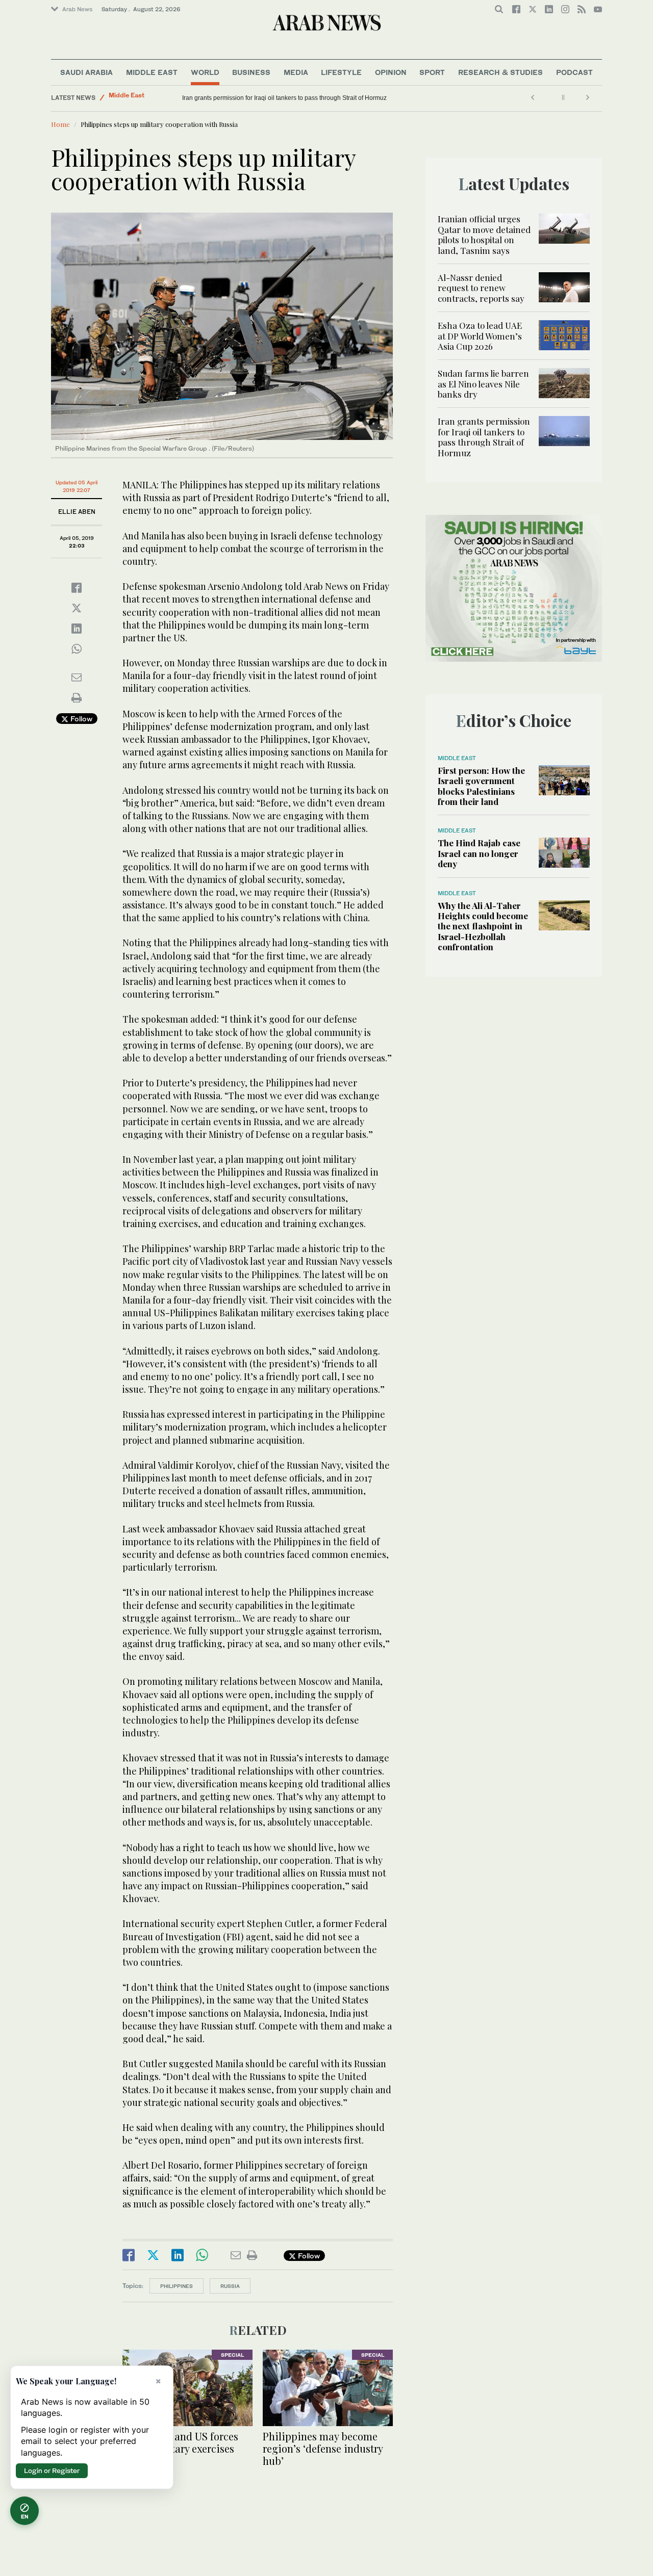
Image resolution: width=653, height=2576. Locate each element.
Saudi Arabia (86, 72)
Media (296, 72)
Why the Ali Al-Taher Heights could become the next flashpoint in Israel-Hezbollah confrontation (483, 926)
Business (251, 72)
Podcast (574, 72)
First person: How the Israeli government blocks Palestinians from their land (481, 786)
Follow (80, 719)
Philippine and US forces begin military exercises (180, 2442)
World (205, 72)
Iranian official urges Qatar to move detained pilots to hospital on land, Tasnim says (484, 234)
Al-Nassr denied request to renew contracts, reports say (481, 288)
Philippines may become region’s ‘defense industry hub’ (323, 2448)
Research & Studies (500, 72)
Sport (432, 72)
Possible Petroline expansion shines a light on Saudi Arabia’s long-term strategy (293, 98)
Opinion (391, 72)
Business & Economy (140, 98)
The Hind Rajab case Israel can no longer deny (479, 853)
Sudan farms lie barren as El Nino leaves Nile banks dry (483, 384)
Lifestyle (341, 72)
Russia (230, 2286)
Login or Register (52, 2470)
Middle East (152, 72)
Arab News (77, 9)
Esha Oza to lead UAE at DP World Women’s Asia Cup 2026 (480, 336)
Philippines (177, 2286)
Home (60, 124)
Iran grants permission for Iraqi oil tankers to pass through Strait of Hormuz (484, 437)
